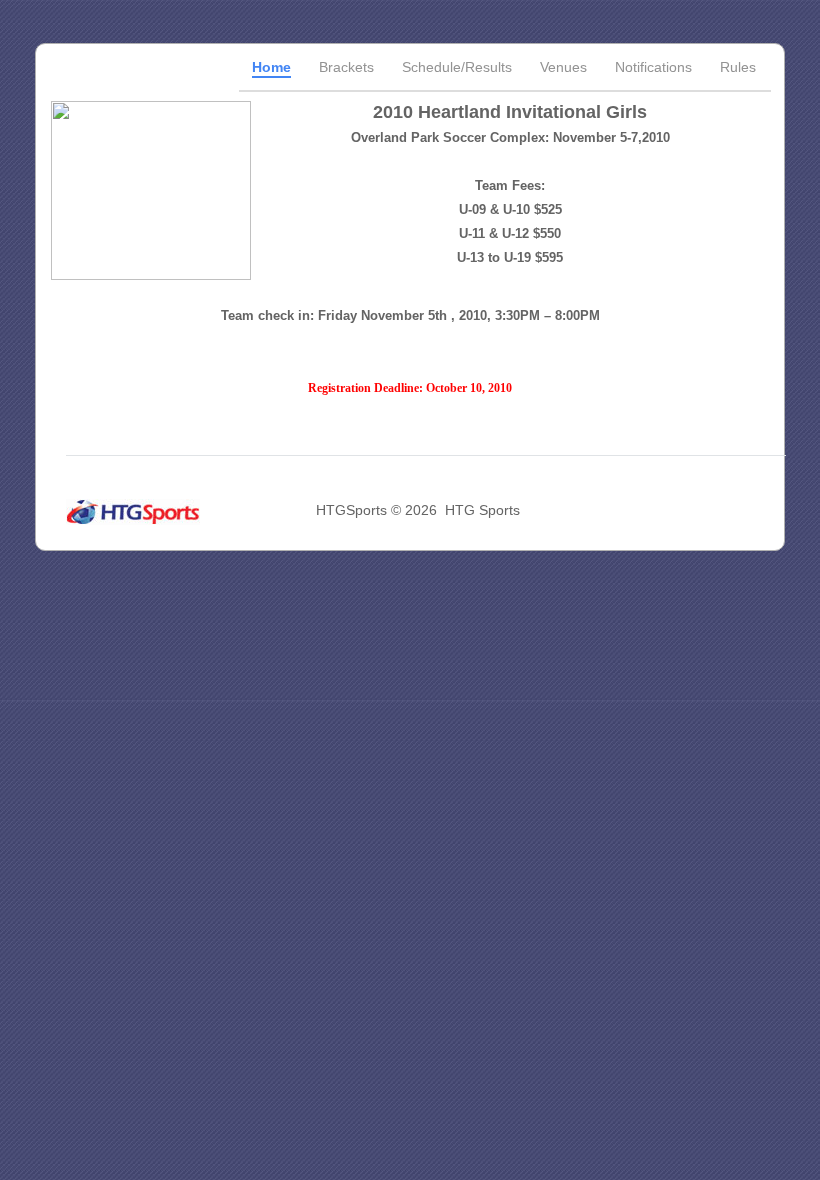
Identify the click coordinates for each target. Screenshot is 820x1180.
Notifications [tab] (653, 67)
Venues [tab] (563, 67)
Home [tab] (271, 67)
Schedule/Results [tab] (457, 67)
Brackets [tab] (346, 67)
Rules (738, 67)
